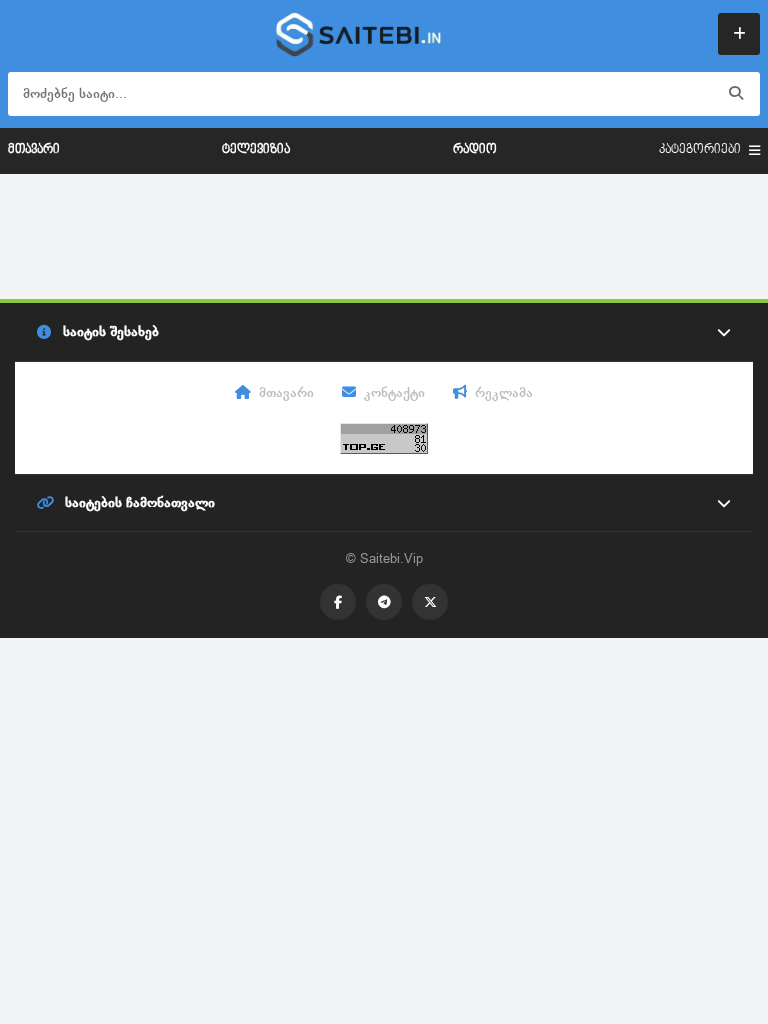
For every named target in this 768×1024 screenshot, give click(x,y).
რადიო (475, 150)
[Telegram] (384, 602)
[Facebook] (338, 602)
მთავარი (34, 150)
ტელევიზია (256, 150)
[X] (430, 602)
